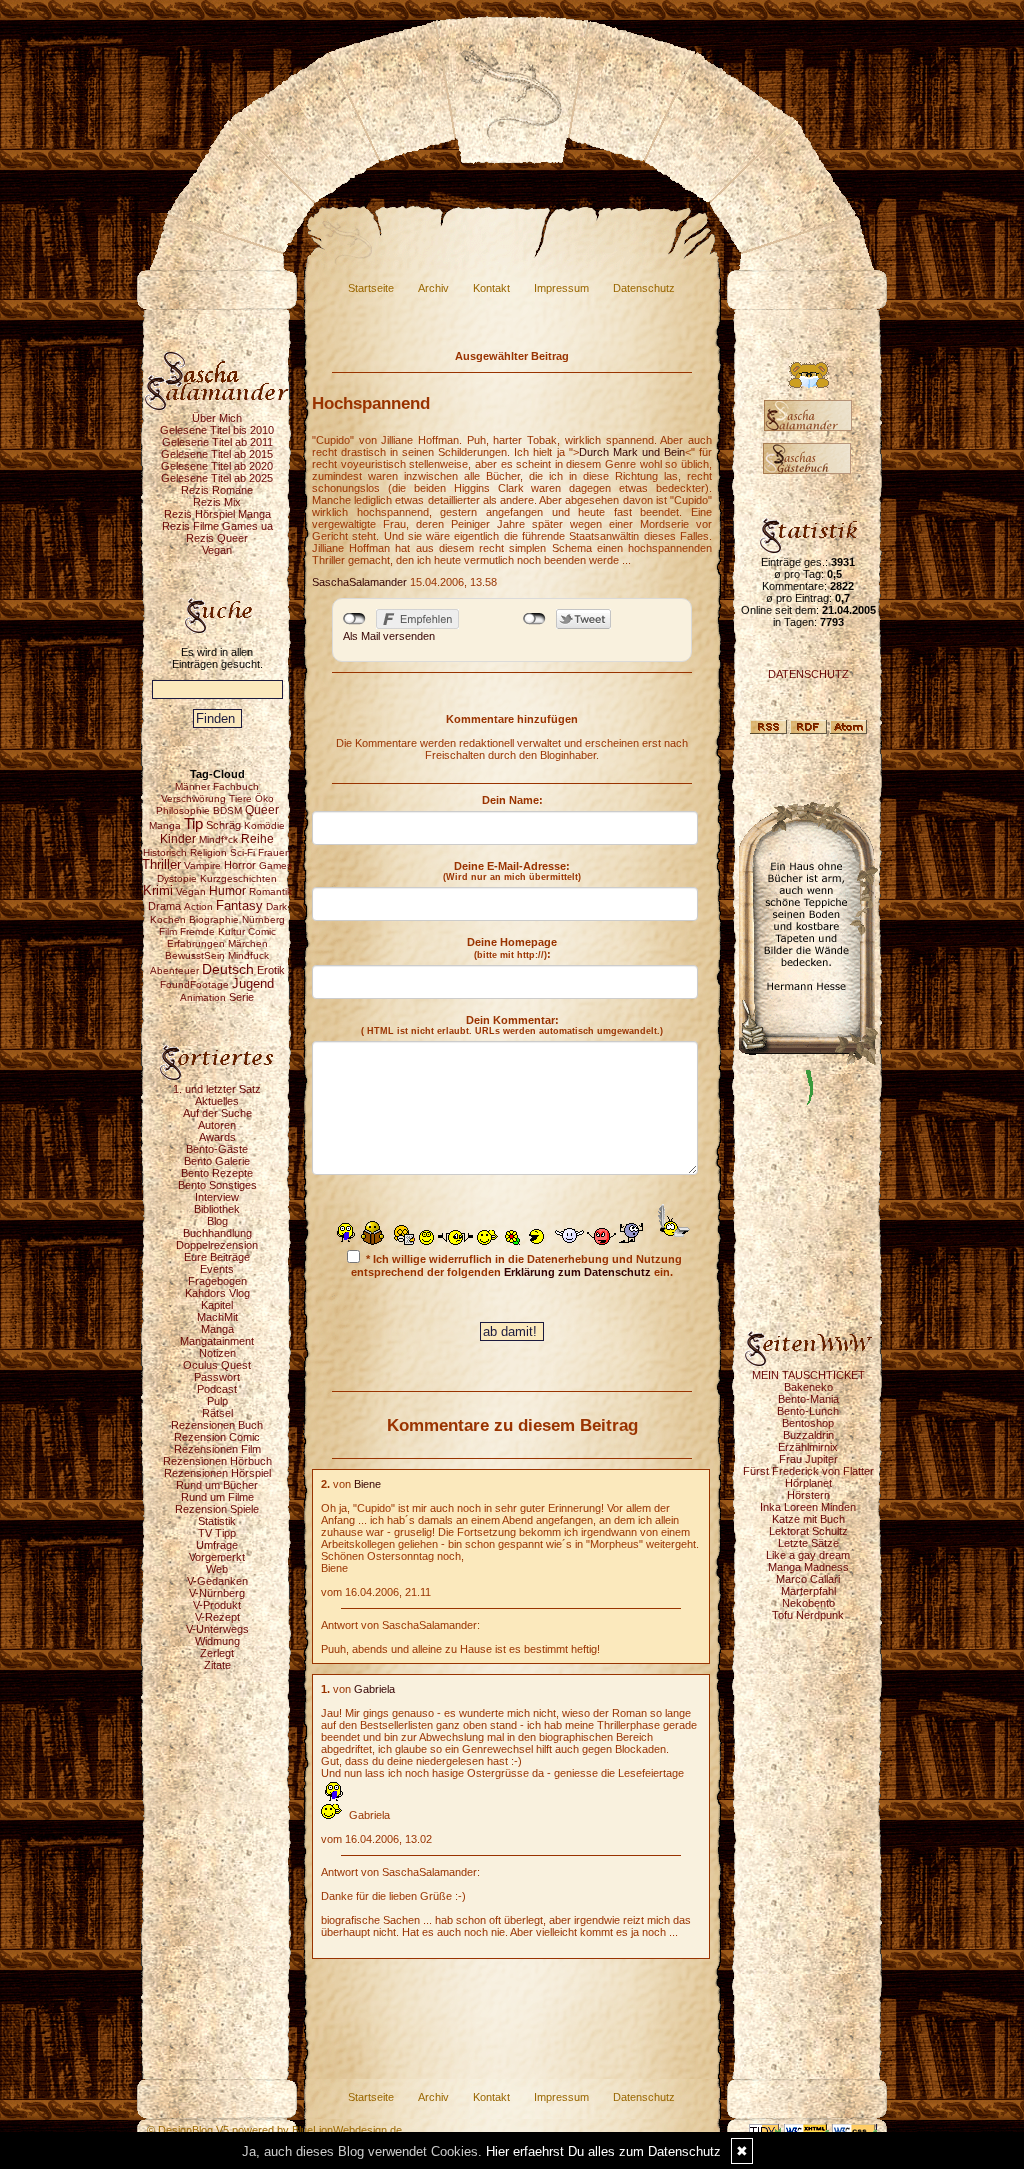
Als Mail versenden (389, 636)
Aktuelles (217, 1101)
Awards (217, 1137)
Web (217, 1569)
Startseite (371, 288)
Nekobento (808, 1603)
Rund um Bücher (217, 1485)
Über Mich (217, 418)
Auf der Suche (217, 1113)
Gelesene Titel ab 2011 (217, 442)
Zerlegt (217, 1653)
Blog (217, 1221)
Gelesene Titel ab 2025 (217, 478)
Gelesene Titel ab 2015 (217, 454)
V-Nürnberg (217, 1593)
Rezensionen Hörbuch (217, 1461)
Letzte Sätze (808, 1543)
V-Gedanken (217, 1581)
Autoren (217, 1125)
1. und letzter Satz (217, 1089)
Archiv (433, 288)
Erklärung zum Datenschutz (577, 1272)
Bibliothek (217, 1209)
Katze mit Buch (808, 1519)
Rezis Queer (217, 538)
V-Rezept (217, 1617)
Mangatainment (217, 1341)
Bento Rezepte (217, 1173)
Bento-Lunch (808, 1411)
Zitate (217, 1665)
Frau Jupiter (808, 1459)
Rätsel (217, 1413)
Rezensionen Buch (217, 1425)
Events (217, 1269)
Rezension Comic (217, 1437)
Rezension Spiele (217, 1509)
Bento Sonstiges (217, 1185)
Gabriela (374, 1689)
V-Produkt (217, 1605)
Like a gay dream (808, 1555)
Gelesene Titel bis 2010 (217, 430)
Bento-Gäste (217, 1149)
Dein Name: (512, 800)
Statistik (217, 1521)
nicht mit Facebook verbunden (354, 619)
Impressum (561, 288)
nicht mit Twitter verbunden (534, 619)
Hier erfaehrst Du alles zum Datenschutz (603, 2151)
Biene (367, 1484)
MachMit (217, 1317)
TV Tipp (217, 1533)
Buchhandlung (217, 1233)
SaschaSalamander (359, 582)
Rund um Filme (217, 1497)
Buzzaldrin (808, 1435)
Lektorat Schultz (808, 1531)
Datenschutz (644, 288)
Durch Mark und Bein (632, 452)
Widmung (217, 1641)
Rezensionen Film (217, 1449)
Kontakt (491, 288)
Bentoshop (808, 1423)
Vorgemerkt (217, 1557)
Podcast (217, 1389)
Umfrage (217, 1545)
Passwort (217, 1377)
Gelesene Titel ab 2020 (217, 466)
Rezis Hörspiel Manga (217, 514)
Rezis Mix (217, 502)
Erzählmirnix (808, 1447)
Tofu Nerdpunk (808, 1615)
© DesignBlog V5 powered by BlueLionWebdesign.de (274, 2130)
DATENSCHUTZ (808, 674)
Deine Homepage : (512, 948)
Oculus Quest (217, 1365)
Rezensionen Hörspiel (217, 1473)
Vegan (217, 550)
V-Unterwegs (217, 1629)
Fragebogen (217, 1281)
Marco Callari (808, 1579)
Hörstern (808, 1495)
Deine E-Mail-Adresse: (512, 871)
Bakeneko (808, 1387)
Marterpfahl (808, 1591)
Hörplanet (808, 1483)
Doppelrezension (217, 1245)
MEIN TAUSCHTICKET (808, 1375)
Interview (217, 1197)
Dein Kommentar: (512, 1025)
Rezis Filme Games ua (217, 526)
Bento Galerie (217, 1161)
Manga (217, 1329)
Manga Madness (808, 1567)
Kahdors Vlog (217, 1293)
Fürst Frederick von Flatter (808, 1471)
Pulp (217, 1401)
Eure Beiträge (217, 1257)
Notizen (217, 1353)
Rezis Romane (217, 490)
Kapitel (217, 1305)
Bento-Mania (808, 1399)
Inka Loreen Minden (808, 1507)
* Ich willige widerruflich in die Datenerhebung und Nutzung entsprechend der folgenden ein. (516, 1265)
